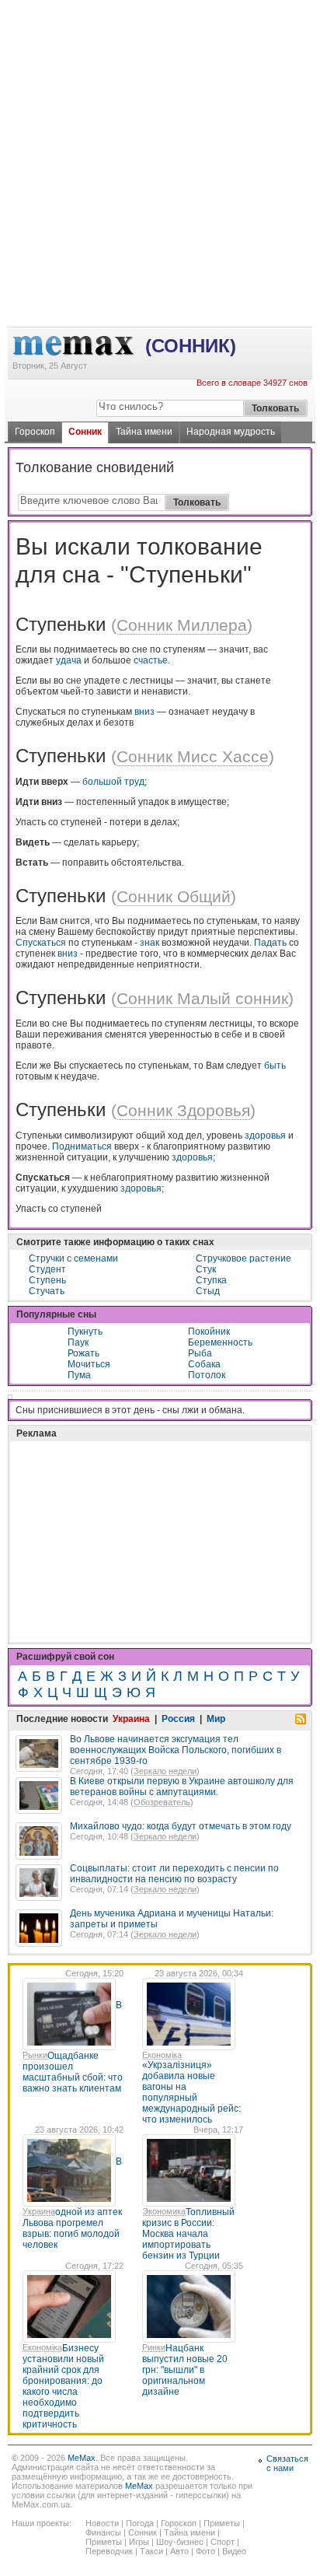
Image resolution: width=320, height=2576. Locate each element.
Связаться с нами (287, 2463)
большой (102, 782)
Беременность (220, 1342)
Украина (131, 1719)
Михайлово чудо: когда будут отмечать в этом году (181, 1826)
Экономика (164, 2211)
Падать (270, 943)
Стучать (47, 1291)
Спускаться (41, 943)
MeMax (82, 2458)
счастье (151, 660)
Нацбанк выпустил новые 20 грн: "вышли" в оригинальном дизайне (185, 2370)
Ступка (211, 1280)
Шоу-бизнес (180, 2542)
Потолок (207, 1375)
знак (150, 943)
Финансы (103, 2532)
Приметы (222, 2523)
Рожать (83, 1353)
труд (134, 782)
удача (69, 660)
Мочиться (89, 1364)
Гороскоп (35, 432)
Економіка (162, 2055)
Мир (216, 1719)
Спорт (223, 2542)
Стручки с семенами (73, 1258)
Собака (204, 1364)
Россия (178, 1719)
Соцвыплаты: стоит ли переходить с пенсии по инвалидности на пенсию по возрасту (174, 1874)
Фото (205, 2551)
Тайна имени (144, 432)
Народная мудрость (231, 432)
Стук (206, 1269)
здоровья (265, 1136)
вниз (144, 712)
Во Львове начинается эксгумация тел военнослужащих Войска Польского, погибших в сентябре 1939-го (176, 1750)
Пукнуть (85, 1332)
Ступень (47, 1280)
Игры (139, 2542)
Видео (234, 2551)
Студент (47, 1269)
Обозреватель (162, 1802)
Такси (151, 2551)
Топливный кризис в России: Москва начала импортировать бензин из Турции (188, 2234)
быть (275, 1066)
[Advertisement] (160, 63)
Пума (79, 1375)
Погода (140, 2523)
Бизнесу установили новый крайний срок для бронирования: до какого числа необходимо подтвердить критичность (63, 2386)
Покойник (209, 1332)
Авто (179, 2551)
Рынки (35, 2055)
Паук (78, 1342)
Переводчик (109, 2551)
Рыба (200, 1353)
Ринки (154, 2347)
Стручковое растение (243, 1258)
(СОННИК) (191, 346)
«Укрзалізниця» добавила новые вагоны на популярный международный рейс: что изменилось (191, 2092)
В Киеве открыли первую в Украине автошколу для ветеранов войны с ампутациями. (182, 1787)
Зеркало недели (165, 1771)
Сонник (85, 432)
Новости (102, 2523)
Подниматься (82, 1146)
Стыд (208, 1291)
